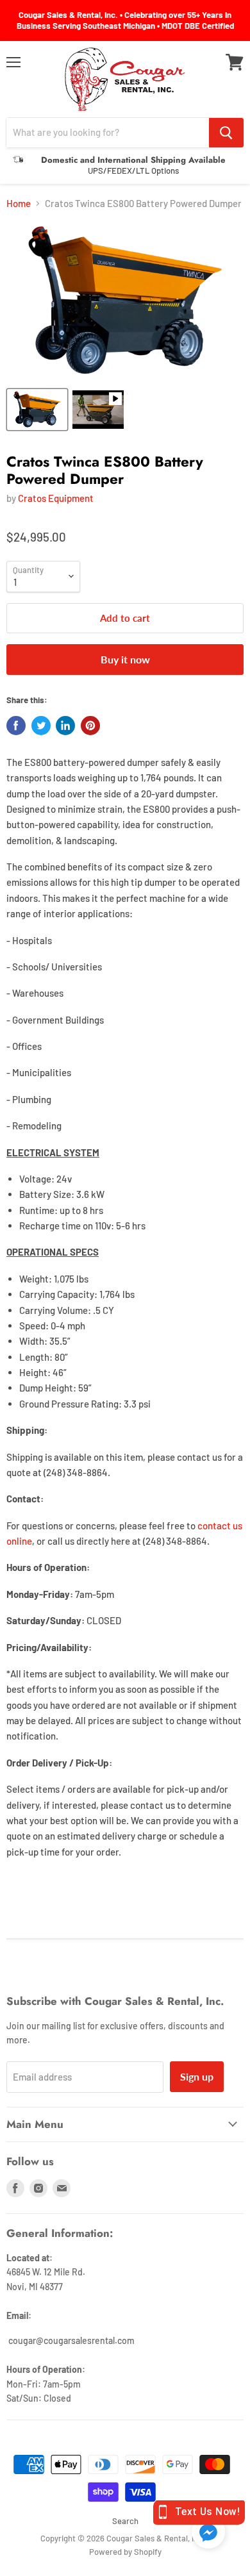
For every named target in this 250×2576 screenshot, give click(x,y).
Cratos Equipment (56, 498)
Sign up (197, 2076)
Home (19, 204)
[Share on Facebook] (16, 726)
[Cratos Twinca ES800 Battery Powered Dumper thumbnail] (37, 410)
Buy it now (125, 659)
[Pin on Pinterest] (90, 726)
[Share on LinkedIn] (65, 726)
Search (125, 2521)
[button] (208, 2533)
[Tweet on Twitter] (41, 726)
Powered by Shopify (125, 2552)
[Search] (226, 133)
